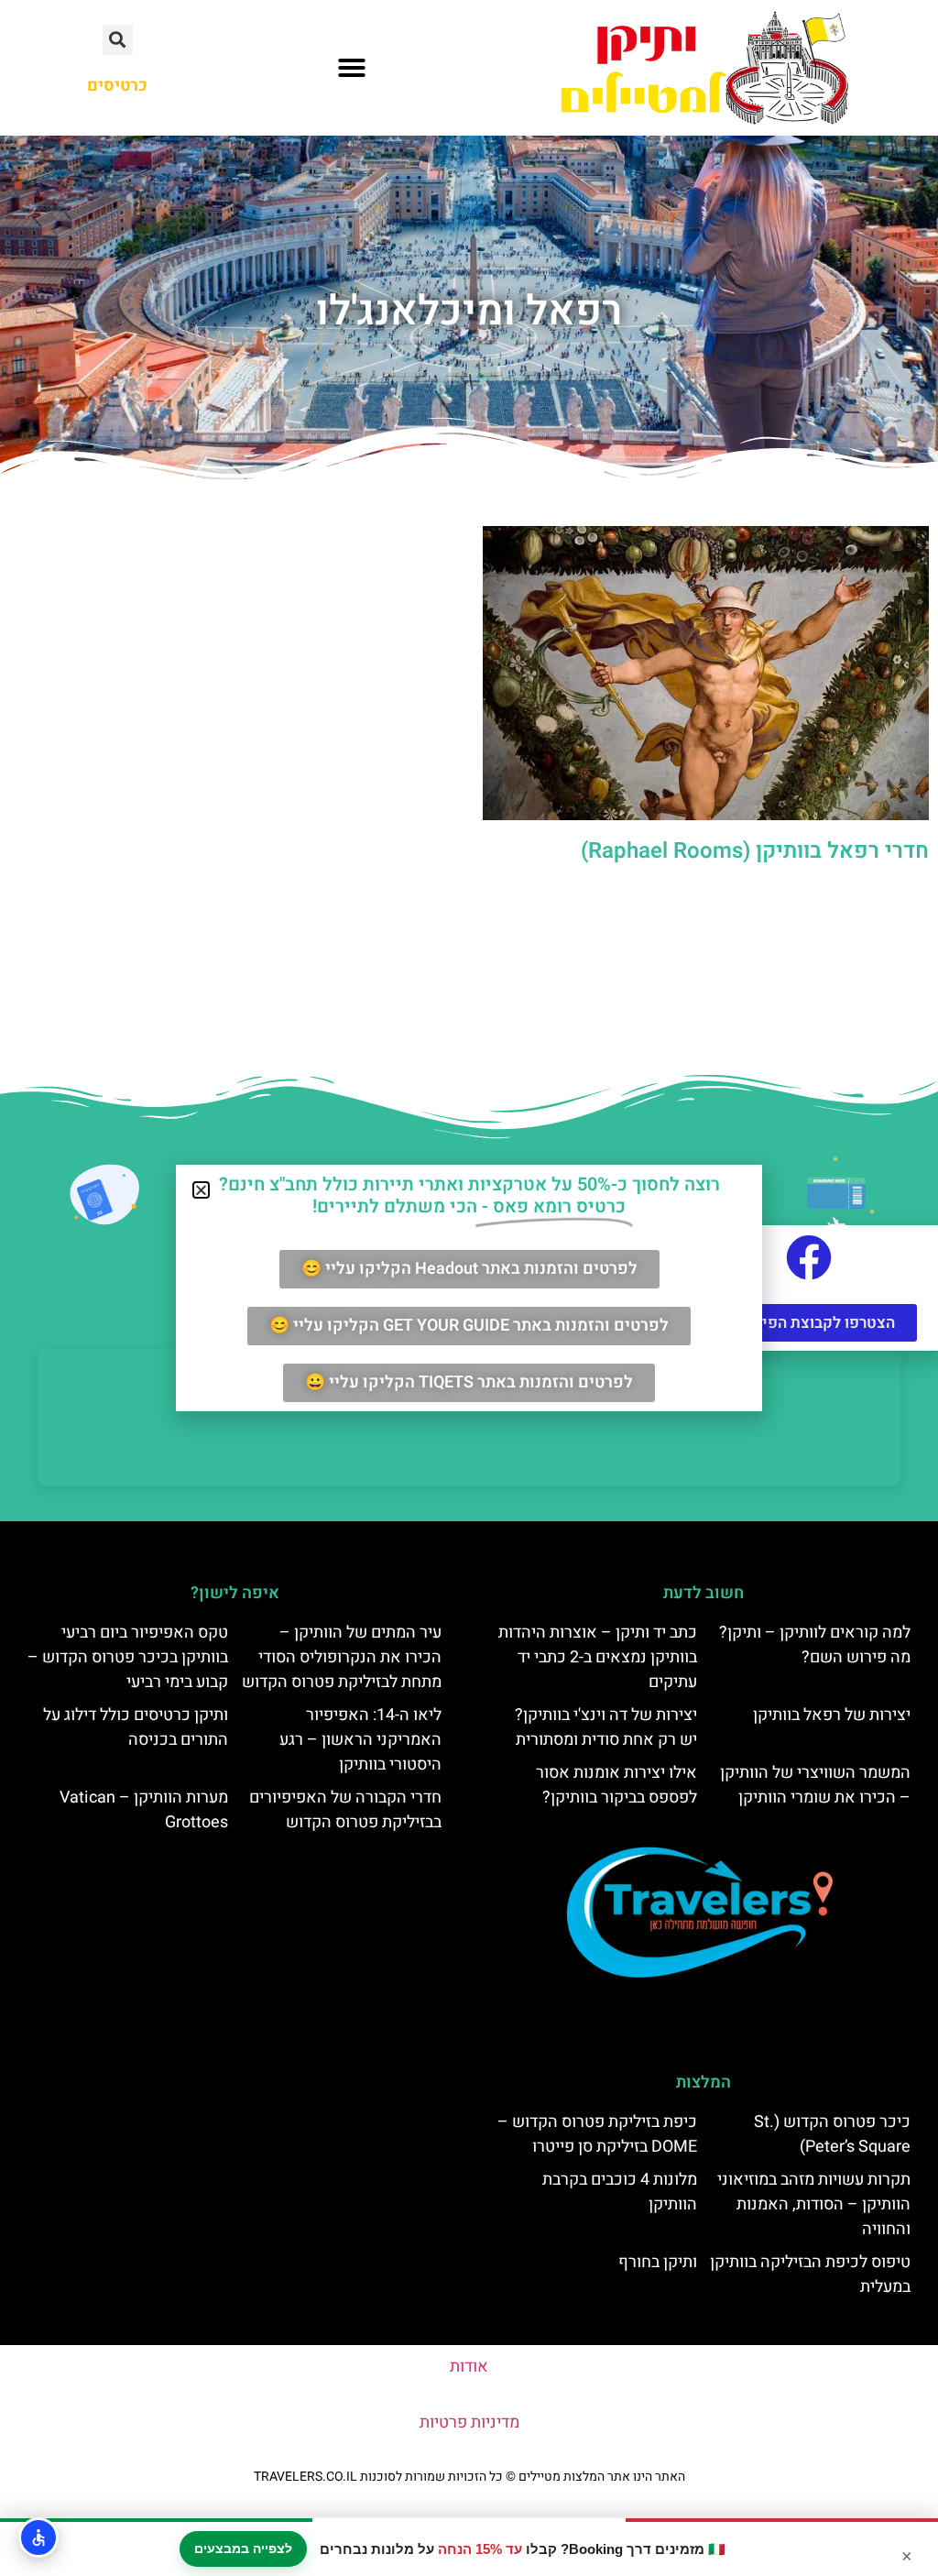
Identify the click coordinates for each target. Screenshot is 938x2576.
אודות (469, 2367)
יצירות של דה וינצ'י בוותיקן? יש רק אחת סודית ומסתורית (606, 1727)
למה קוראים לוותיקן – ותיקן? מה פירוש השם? (815, 1645)
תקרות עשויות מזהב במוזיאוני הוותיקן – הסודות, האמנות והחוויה (814, 2204)
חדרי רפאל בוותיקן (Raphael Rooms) (755, 851)
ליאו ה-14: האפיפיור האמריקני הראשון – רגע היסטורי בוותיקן (360, 1740)
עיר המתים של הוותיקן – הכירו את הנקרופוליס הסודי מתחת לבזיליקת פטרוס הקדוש (342, 1657)
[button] (352, 68)
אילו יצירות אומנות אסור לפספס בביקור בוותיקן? (616, 1785)
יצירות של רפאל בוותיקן (832, 1715)
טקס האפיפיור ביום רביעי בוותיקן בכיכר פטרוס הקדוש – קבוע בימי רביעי (128, 1657)
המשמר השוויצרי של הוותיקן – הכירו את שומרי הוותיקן (815, 1785)
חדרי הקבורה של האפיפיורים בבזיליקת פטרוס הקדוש (345, 1810)
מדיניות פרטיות (469, 2423)
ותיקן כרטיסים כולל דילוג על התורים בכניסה (136, 1727)
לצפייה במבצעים (243, 2549)
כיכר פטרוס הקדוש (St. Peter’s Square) (832, 2134)
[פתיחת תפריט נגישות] (38, 2538)
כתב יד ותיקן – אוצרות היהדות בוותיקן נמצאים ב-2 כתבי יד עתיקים (598, 1657)
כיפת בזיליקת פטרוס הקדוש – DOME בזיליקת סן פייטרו (597, 2134)
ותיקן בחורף (658, 2262)
